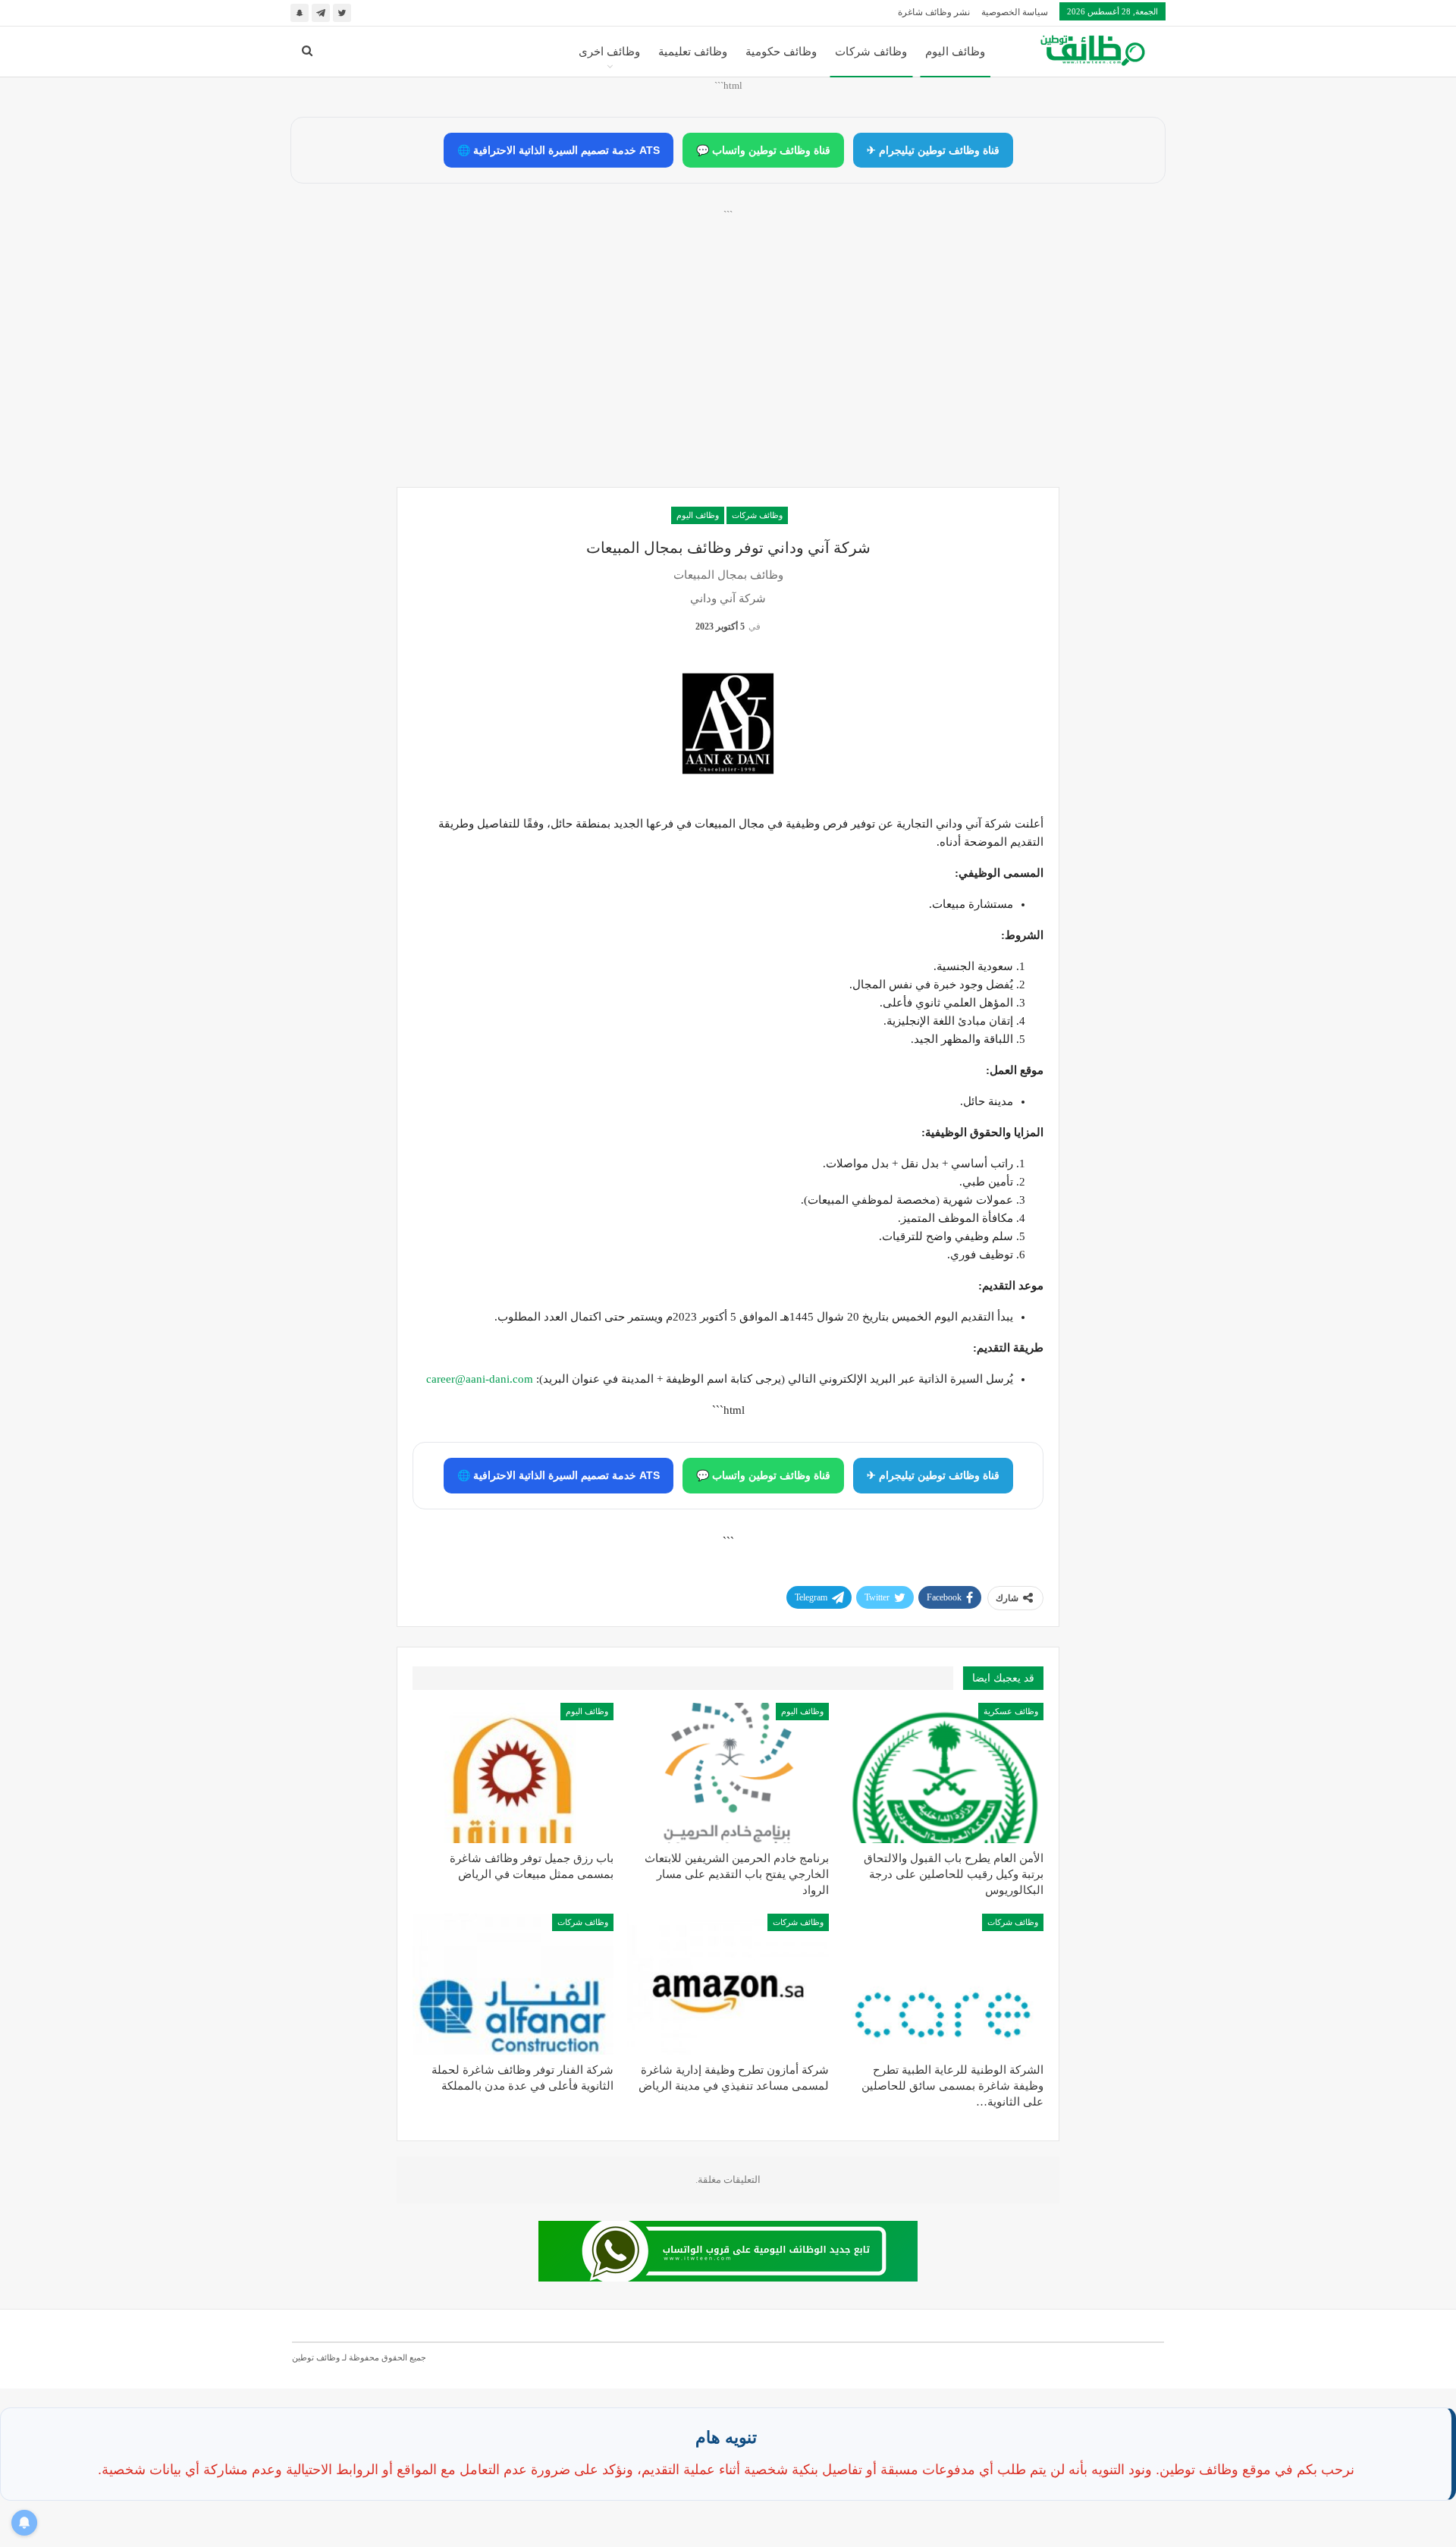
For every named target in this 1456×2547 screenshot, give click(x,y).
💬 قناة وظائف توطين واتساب (763, 150)
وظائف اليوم (955, 52)
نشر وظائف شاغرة (934, 12)
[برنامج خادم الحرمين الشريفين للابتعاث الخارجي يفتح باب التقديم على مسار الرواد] (728, 1773)
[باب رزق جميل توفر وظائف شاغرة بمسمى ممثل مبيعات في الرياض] (513, 1773)
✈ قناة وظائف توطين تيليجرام (933, 150)
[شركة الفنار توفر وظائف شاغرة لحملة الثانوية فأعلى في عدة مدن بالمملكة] (513, 1984)
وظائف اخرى (609, 52)
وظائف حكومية (781, 52)
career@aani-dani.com (480, 1379)
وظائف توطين (316, 2357)
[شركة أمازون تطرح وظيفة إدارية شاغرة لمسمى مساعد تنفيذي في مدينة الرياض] (728, 1984)
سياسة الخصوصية (1015, 12)
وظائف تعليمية (693, 52)
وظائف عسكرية (1011, 1711)
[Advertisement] (728, 365)
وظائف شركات (871, 52)
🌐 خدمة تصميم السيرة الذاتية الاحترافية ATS (559, 150)
